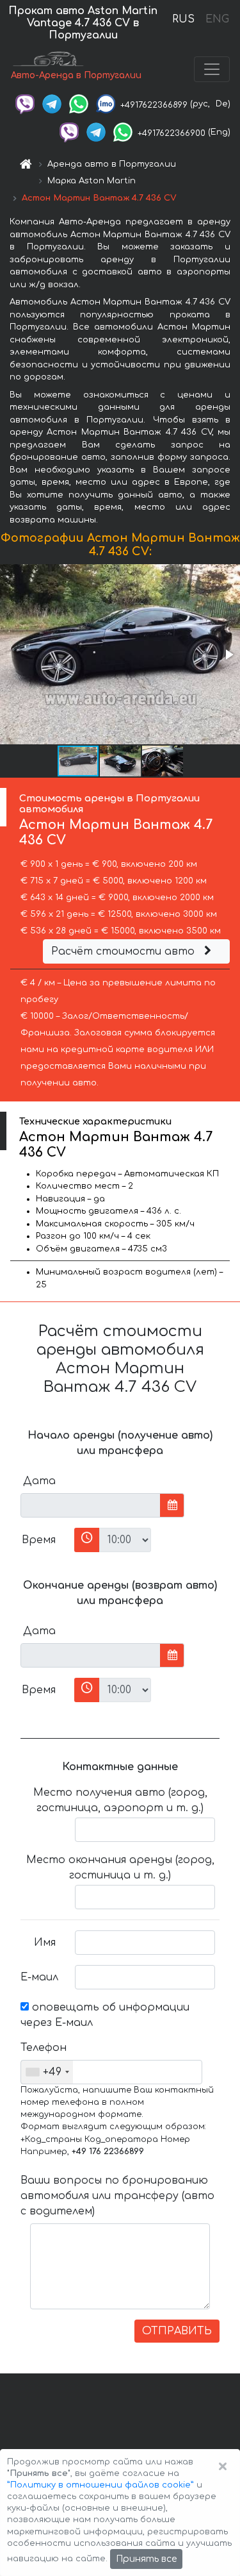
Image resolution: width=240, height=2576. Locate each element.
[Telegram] (52, 104)
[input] (91, 1505)
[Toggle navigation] (212, 69)
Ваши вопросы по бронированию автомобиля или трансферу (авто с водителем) (117, 2196)
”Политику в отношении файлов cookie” (100, 2485)
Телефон (43, 2048)
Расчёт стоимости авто (124, 951)
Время (39, 1540)
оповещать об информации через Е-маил (105, 2015)
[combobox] (47, 2072)
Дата (39, 1481)
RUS (183, 19)
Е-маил (39, 1977)
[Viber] (25, 104)
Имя (45, 1943)
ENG (217, 19)
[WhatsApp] (79, 104)
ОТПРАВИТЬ (177, 2331)
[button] (228, 655)
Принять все (146, 2559)
